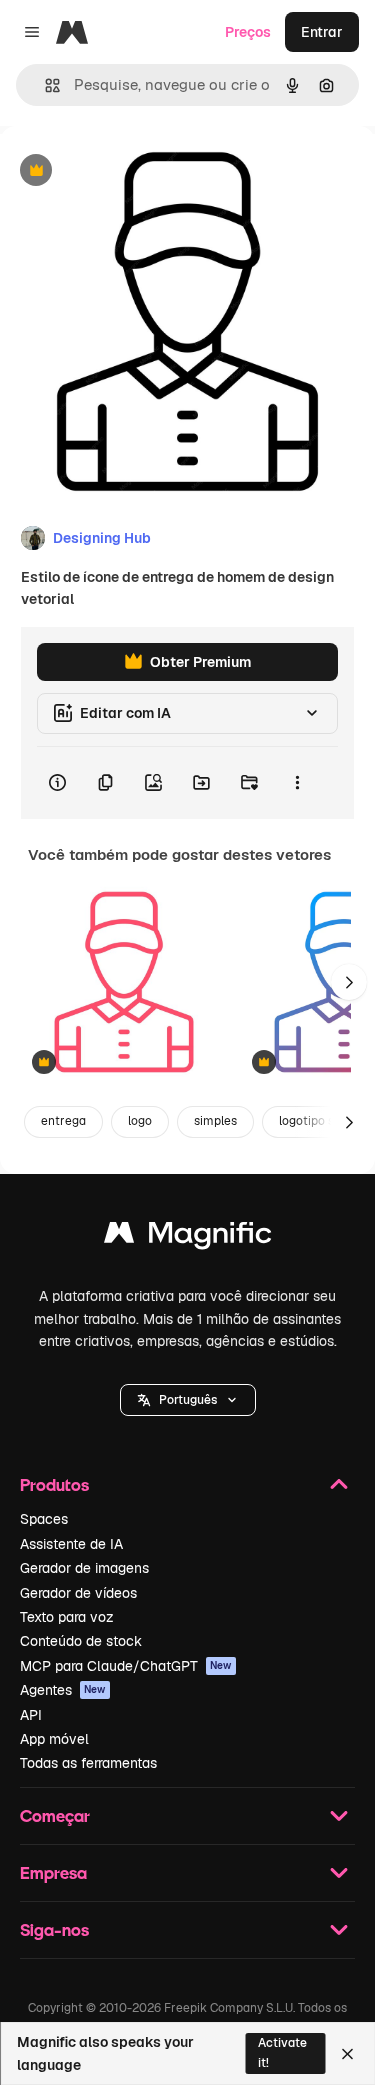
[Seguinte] (349, 982)
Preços (248, 32)
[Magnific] (188, 1237)
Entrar (322, 32)
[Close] (347, 2054)
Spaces (44, 1519)
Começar (55, 1815)
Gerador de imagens (84, 1568)
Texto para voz (67, 1617)
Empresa (53, 1872)
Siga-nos (54, 1929)
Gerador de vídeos (78, 1593)
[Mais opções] (297, 783)
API (31, 1715)
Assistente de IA (71, 1544)
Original (128, 171)
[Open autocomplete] (44, 85)
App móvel (54, 1739)
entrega (63, 1121)
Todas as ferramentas (88, 1763)
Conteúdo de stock (81, 1641)
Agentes (63, 1690)
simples (215, 1121)
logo (140, 1121)
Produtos (54, 1484)
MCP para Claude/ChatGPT (126, 1666)
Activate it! (282, 2052)
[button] (188, 1400)
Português (188, 1400)
